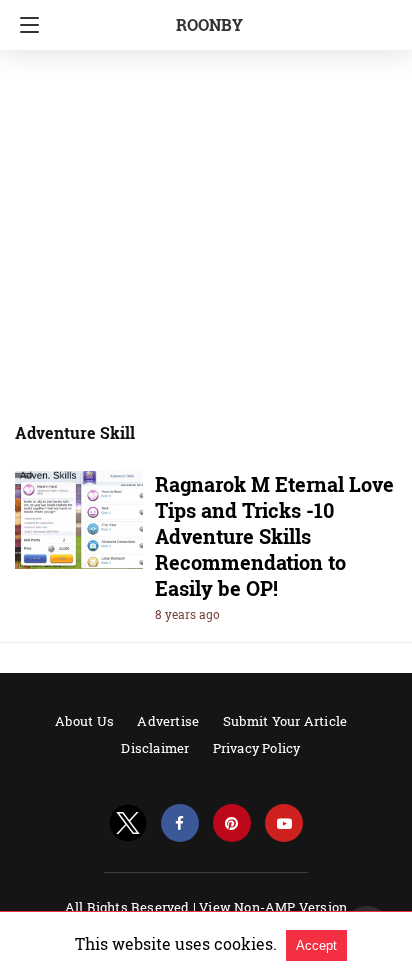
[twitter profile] (128, 823)
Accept (316, 945)
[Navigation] (24, 25)
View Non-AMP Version (273, 907)
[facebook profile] (180, 823)
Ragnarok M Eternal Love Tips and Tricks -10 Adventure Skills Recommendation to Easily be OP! (274, 536)
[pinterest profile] (232, 823)
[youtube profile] (284, 823)
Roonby (209, 24)
